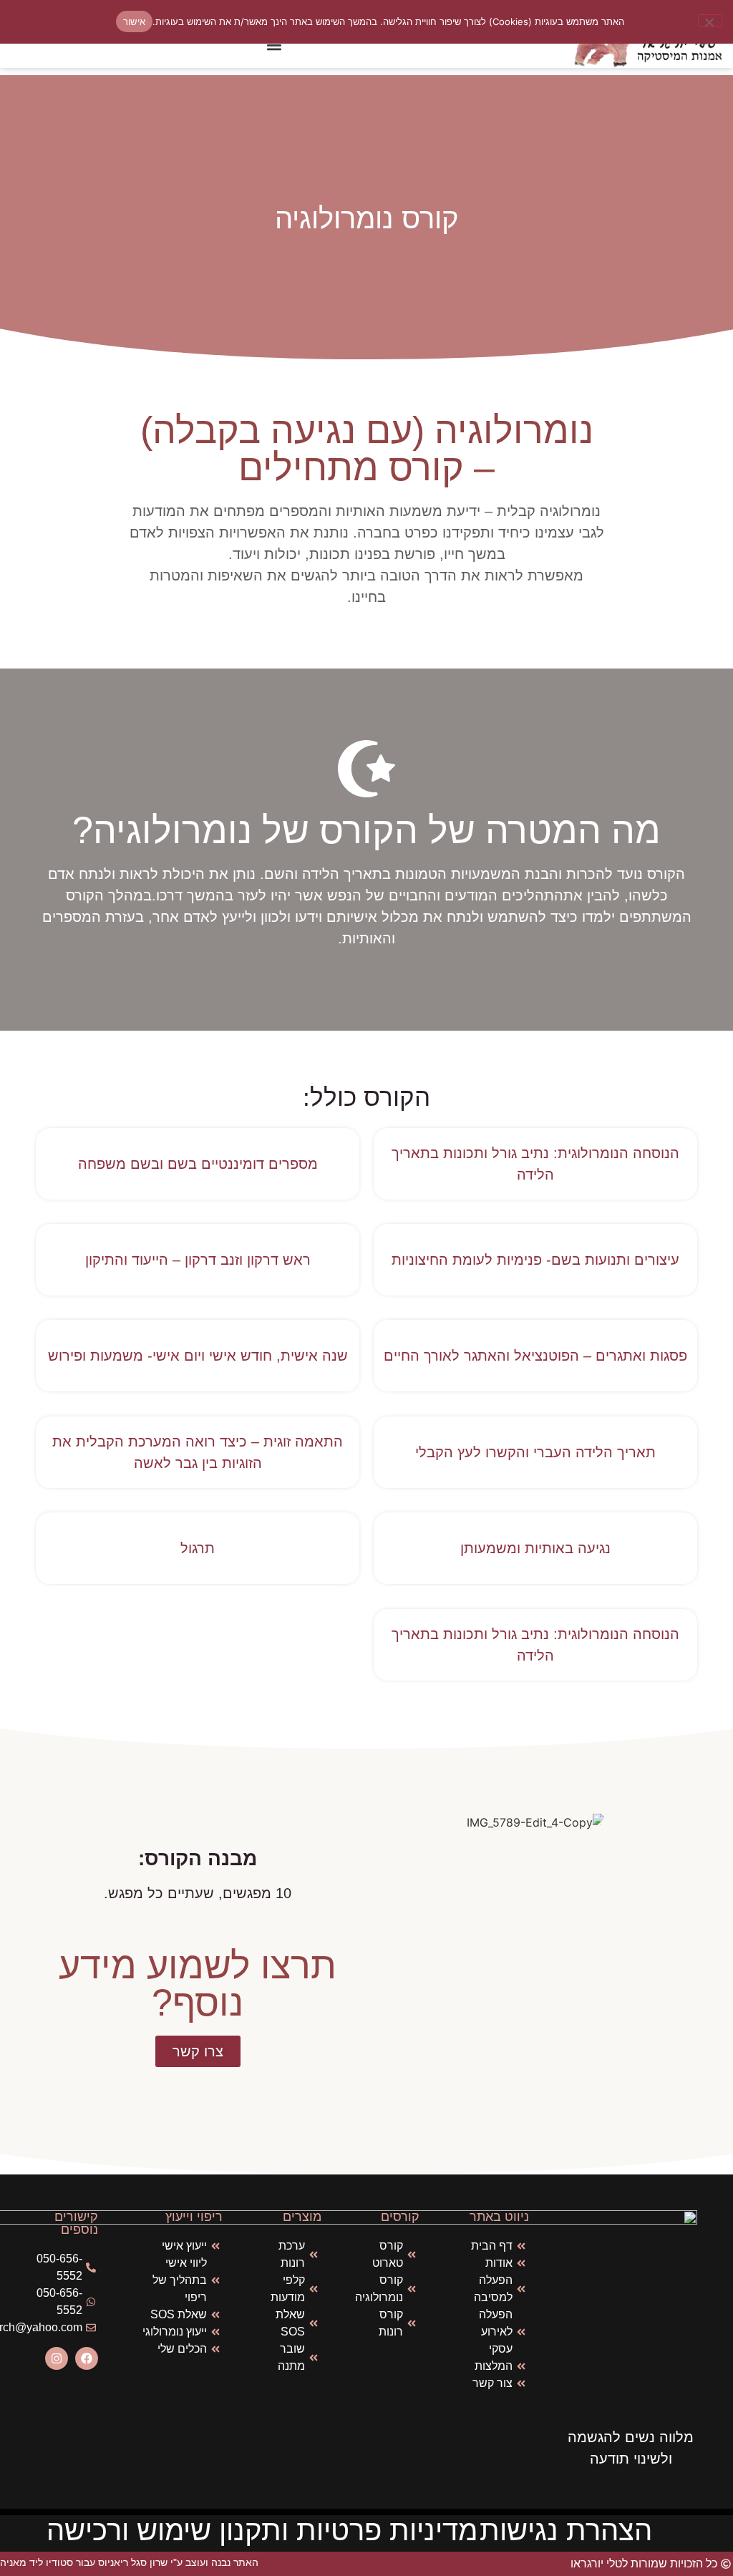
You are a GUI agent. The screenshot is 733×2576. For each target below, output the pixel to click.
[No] (710, 21)
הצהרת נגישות (566, 2530)
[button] (275, 45)
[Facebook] (87, 2358)
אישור (134, 21)
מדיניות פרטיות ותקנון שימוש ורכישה (262, 2530)
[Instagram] (57, 2358)
